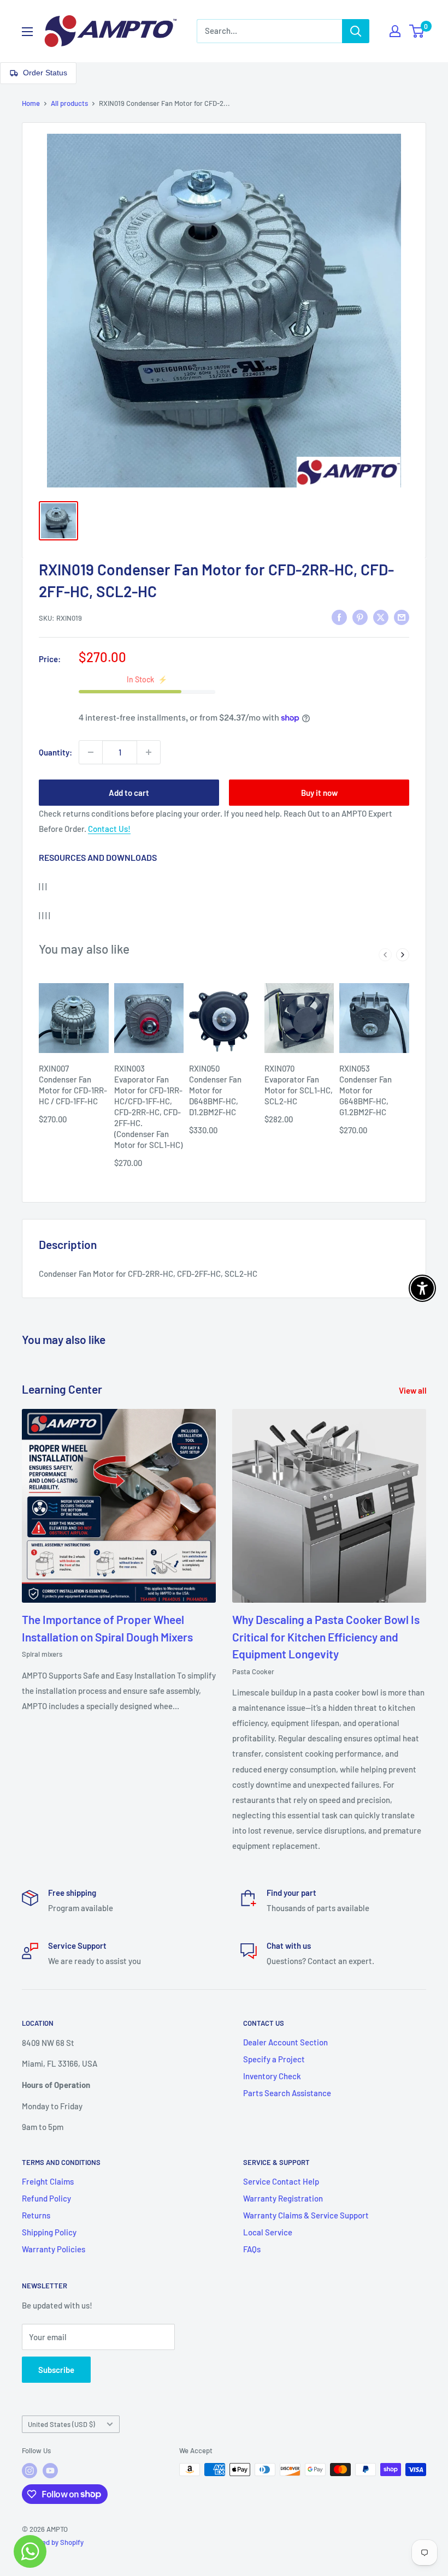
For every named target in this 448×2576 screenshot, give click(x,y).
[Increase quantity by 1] (149, 752)
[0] (417, 31)
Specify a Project (274, 2059)
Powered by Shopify (53, 2542)
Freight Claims (48, 2181)
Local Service (268, 2232)
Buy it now (319, 793)
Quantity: (55, 752)
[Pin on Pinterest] (360, 617)
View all (414, 1390)
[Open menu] (27, 32)
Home (31, 103)
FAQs (252, 2249)
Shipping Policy (49, 2232)
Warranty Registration (283, 2198)
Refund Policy (46, 2198)
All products (69, 103)
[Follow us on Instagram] (30, 2471)
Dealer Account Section (285, 2042)
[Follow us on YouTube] (50, 2471)
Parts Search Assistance (287, 2093)
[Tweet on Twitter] (381, 617)
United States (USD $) (61, 2424)
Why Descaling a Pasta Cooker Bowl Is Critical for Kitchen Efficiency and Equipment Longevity (326, 1637)
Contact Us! (109, 829)
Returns (36, 2215)
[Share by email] (402, 617)
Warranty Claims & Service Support (306, 2215)
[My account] (395, 31)
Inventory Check (272, 2076)
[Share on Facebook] (339, 617)
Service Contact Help (281, 2181)
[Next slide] (403, 955)
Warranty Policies (54, 2249)
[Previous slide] (385, 955)
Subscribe (56, 2370)
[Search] (356, 31)
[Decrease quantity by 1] (91, 752)
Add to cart (129, 793)
